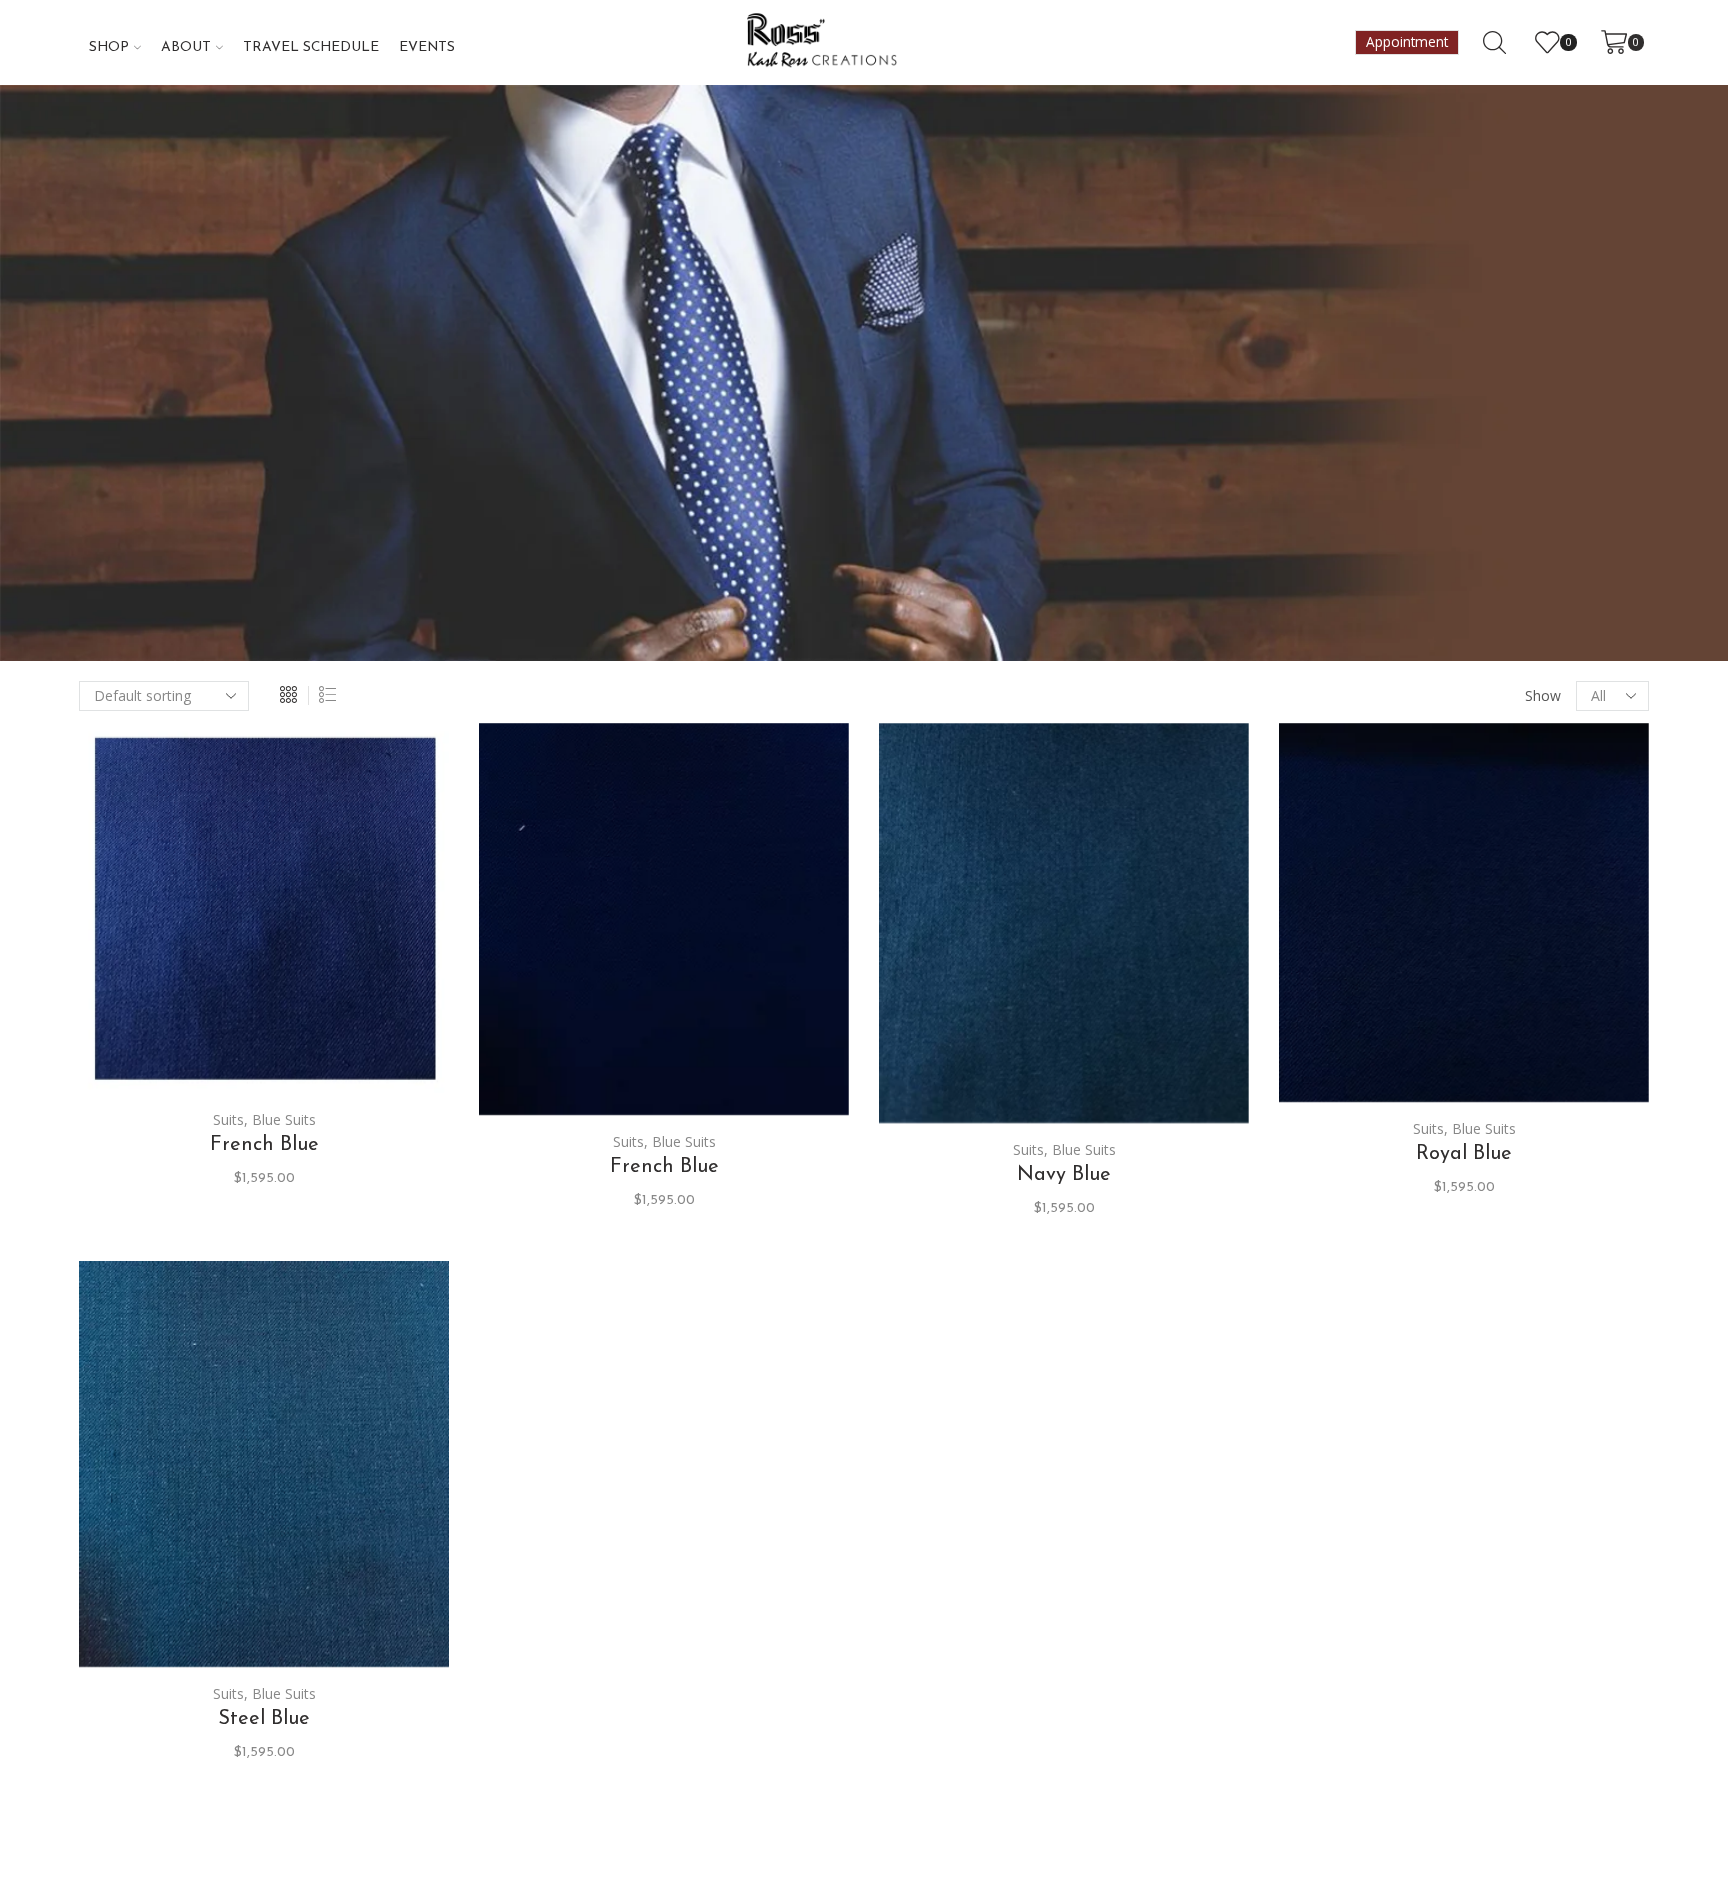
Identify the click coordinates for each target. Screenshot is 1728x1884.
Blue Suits (284, 1119)
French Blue (264, 1145)
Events (427, 47)
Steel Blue (264, 1719)
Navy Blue (1064, 1175)
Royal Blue (1464, 1154)
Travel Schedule (311, 47)
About (186, 47)
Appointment (1407, 42)
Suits (228, 1119)
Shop (109, 47)
